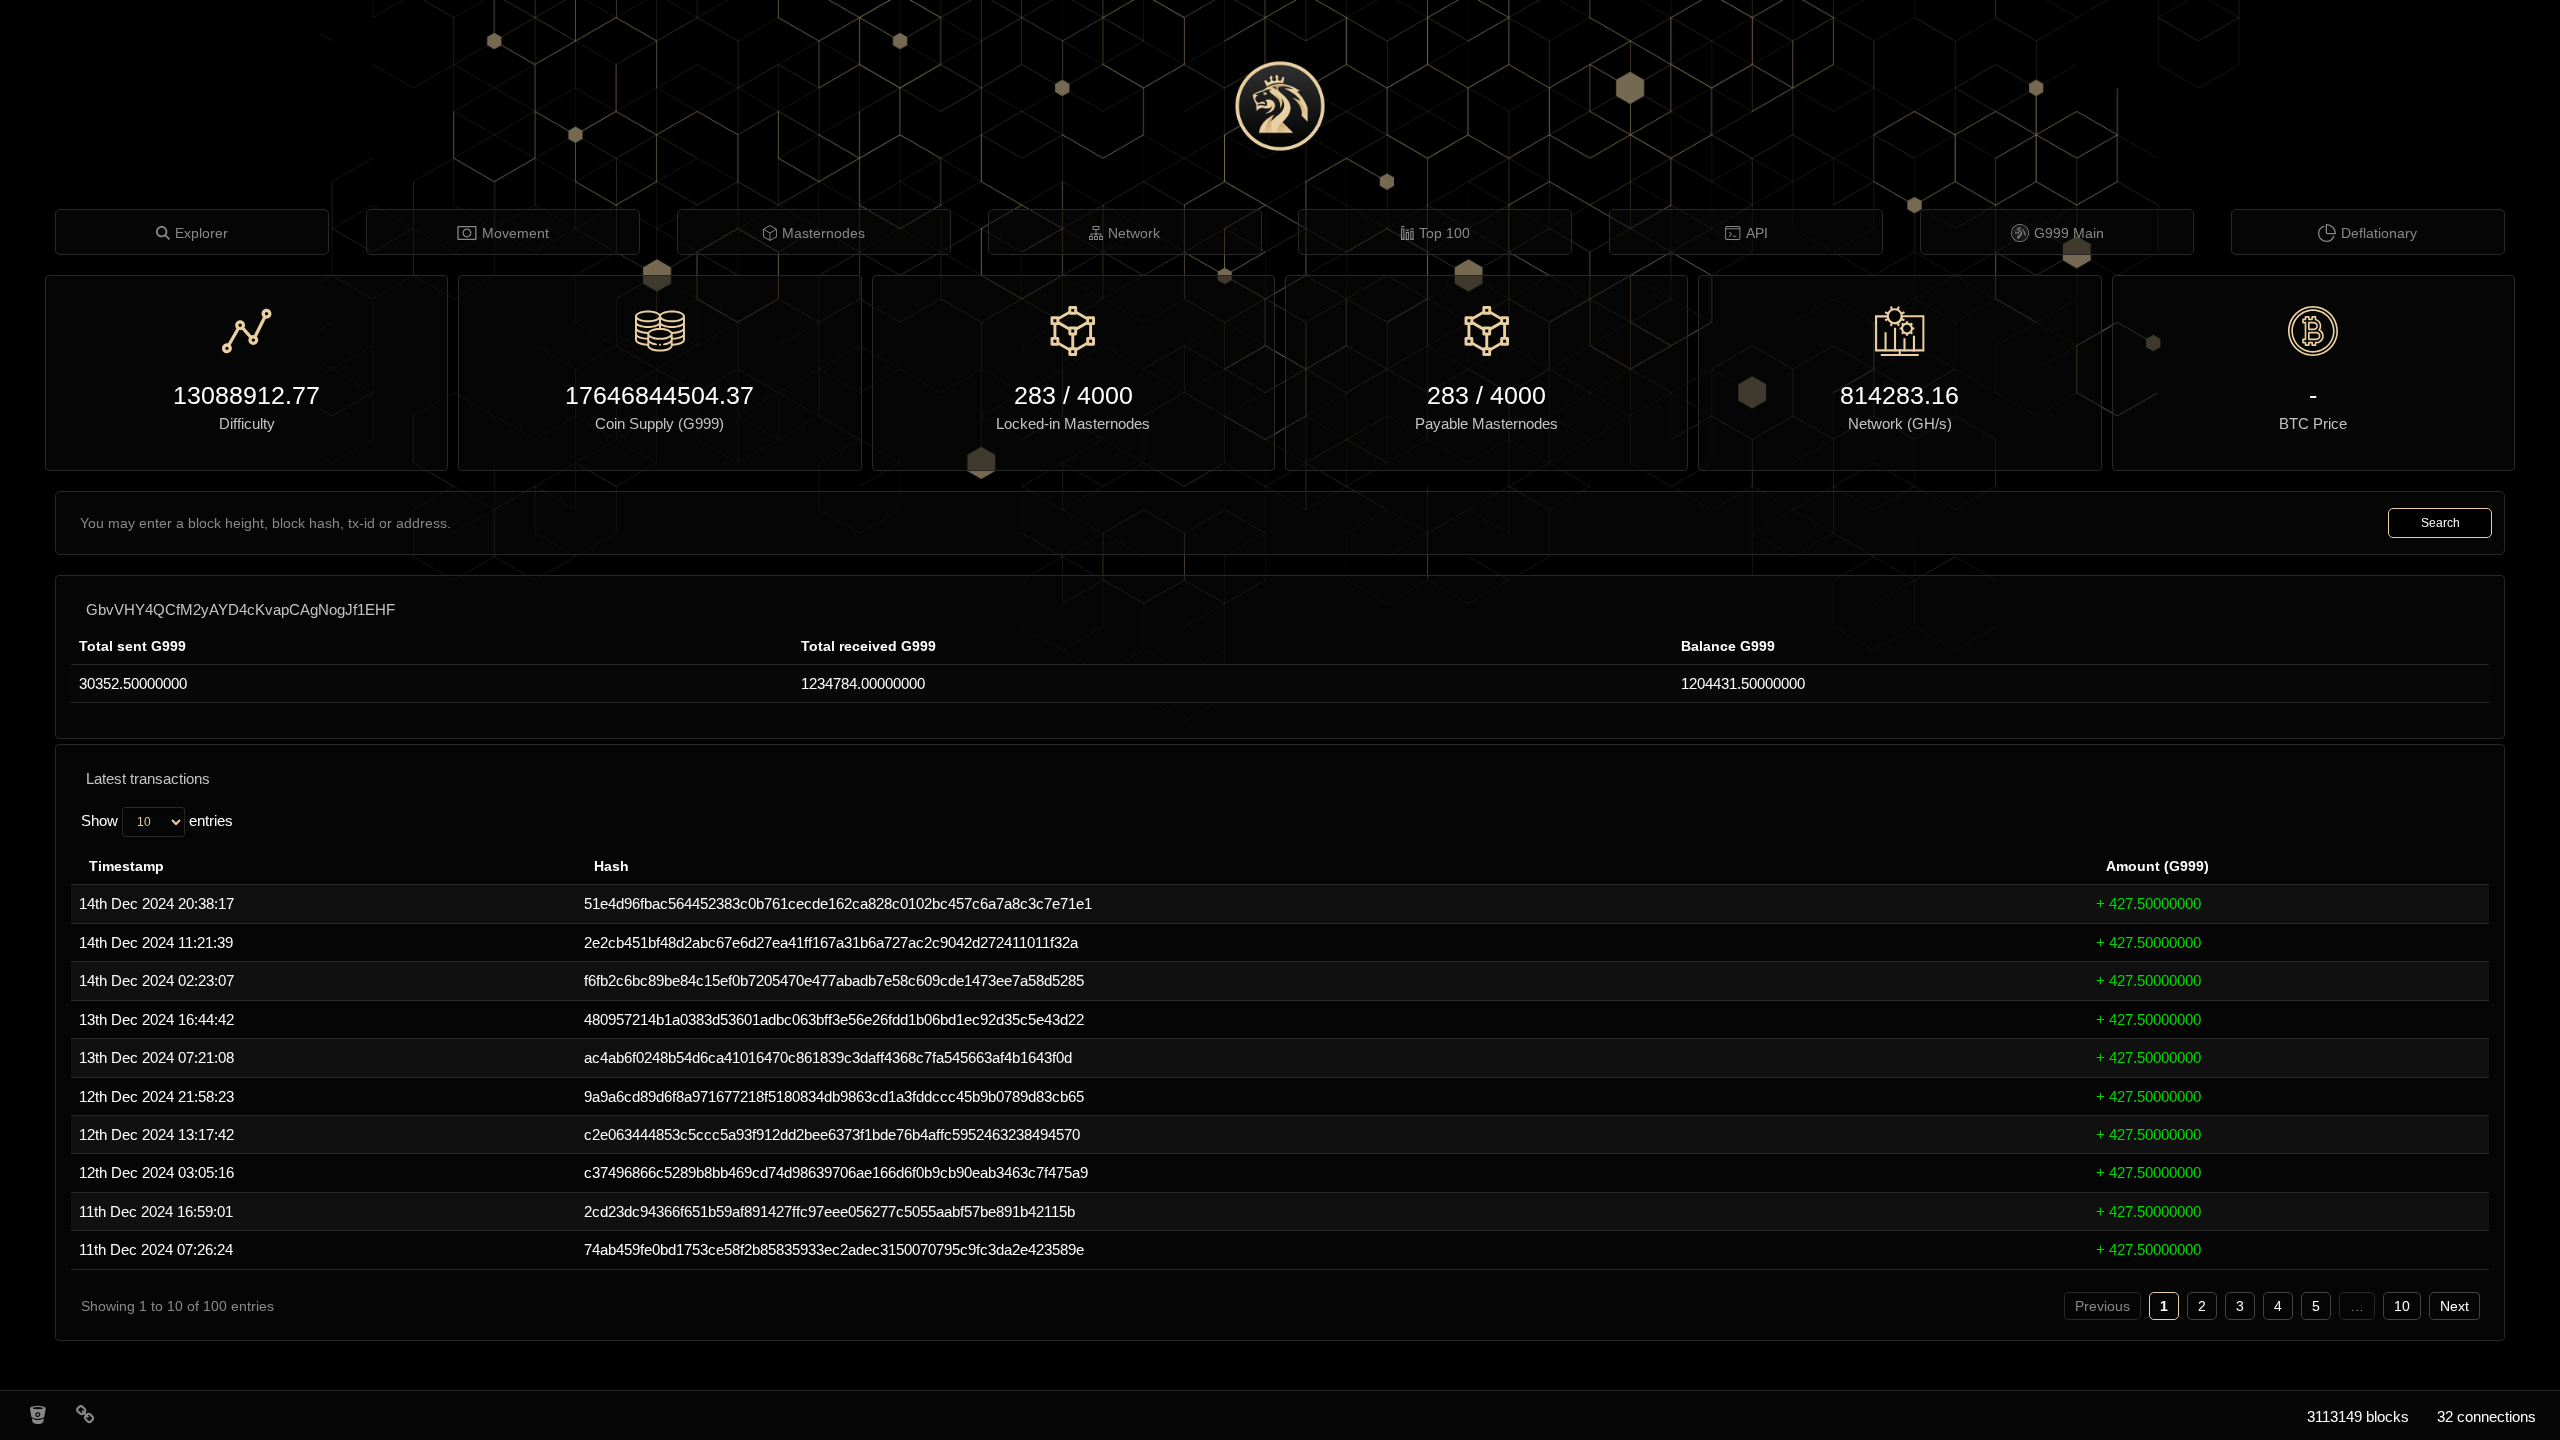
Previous (2102, 1306)
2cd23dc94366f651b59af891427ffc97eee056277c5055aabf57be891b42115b (829, 1211)
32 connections (2486, 1416)
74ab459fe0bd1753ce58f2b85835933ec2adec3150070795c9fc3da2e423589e (834, 1249)
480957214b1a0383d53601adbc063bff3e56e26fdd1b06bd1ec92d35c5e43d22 (834, 1019)
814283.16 (1899, 395)
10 (2402, 1306)
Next (2454, 1306)
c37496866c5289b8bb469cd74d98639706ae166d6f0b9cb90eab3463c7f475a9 (836, 1172)
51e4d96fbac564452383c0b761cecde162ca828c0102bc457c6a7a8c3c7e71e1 (838, 903)
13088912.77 (246, 395)
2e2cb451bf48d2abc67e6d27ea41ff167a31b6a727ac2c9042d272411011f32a (831, 942)
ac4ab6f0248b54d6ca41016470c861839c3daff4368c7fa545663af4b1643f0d (828, 1057)
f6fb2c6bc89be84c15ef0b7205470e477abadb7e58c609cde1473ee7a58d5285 (834, 980)
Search (2440, 523)
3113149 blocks (2358, 1416)
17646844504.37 (659, 395)
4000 (1105, 395)
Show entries (157, 820)
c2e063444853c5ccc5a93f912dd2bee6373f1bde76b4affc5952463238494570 (832, 1134)
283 (1035, 395)
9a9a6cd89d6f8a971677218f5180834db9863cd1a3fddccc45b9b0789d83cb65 (834, 1096)
